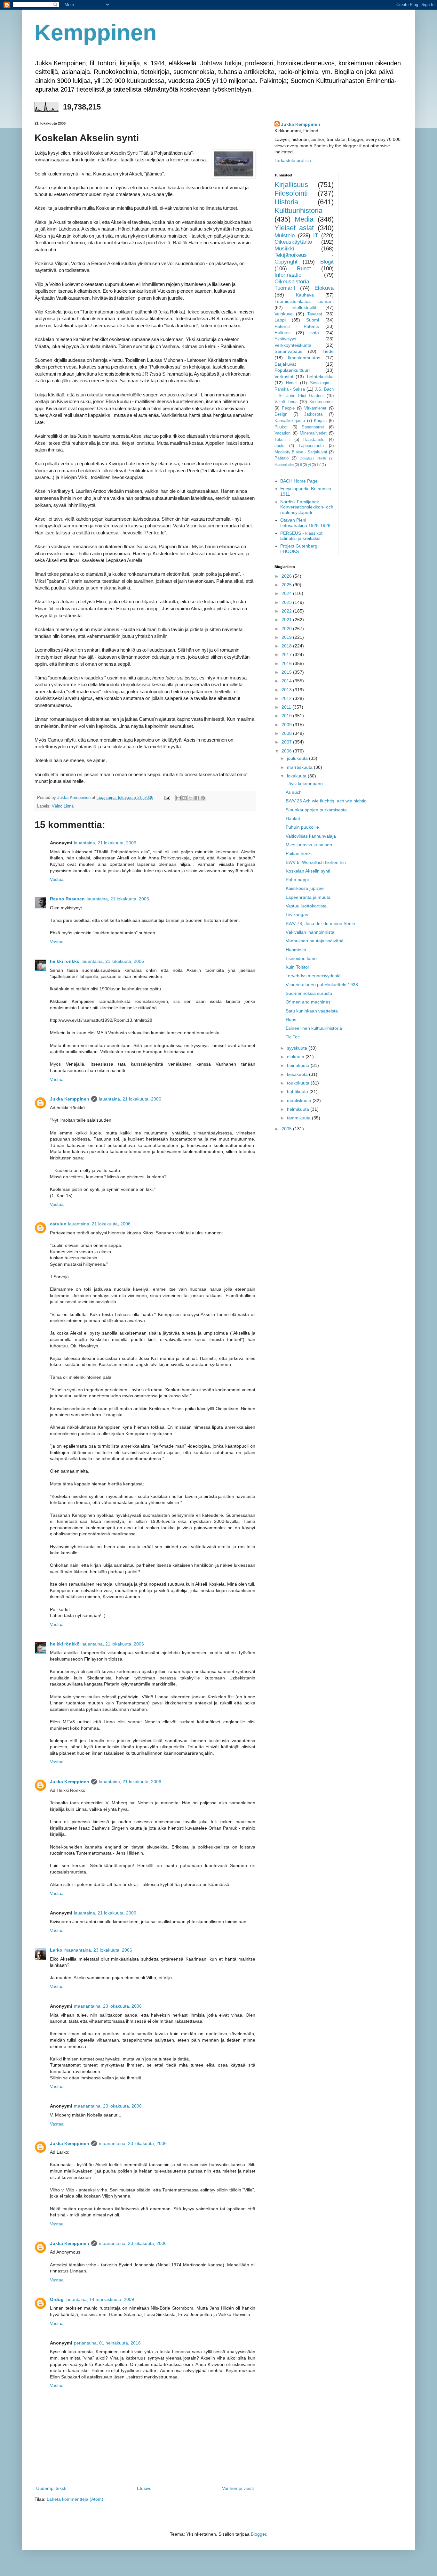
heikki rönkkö (65, 961)
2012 (287, 698)
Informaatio (288, 275)
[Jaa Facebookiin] (197, 798)
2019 (287, 637)
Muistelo (285, 236)
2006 (287, 751)
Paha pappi (297, 880)
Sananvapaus (288, 351)
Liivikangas (297, 914)
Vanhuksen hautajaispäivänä (315, 941)
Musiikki (284, 249)
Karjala (320, 421)
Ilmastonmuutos (304, 358)
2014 (287, 681)
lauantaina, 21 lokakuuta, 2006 (105, 843)
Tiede (328, 351)
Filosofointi (291, 193)
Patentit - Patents (297, 326)
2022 (287, 611)
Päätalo (282, 458)
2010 (287, 716)
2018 (287, 646)
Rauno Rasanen (67, 899)
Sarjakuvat (285, 364)
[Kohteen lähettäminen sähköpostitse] (179, 798)
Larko (56, 1950)
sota (315, 333)
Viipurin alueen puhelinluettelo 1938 (322, 985)
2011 (287, 707)
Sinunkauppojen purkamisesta (316, 810)
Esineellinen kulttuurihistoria (314, 1028)
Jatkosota (313, 414)
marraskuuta (300, 767)
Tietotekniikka (320, 377)
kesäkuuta (298, 1074)
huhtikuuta (298, 1092)
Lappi (280, 320)
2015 (287, 672)
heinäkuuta (299, 1065)
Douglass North (313, 458)
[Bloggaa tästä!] (185, 798)
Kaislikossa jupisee (305, 888)
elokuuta (296, 1057)
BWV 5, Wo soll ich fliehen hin (316, 862)
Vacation (282, 433)
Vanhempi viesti (238, 2488)
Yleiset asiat (294, 228)
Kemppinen (96, 33)
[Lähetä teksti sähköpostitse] (167, 798)
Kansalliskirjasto (290, 421)
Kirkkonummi (322, 402)
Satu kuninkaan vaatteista (312, 1011)
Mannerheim (284, 465)
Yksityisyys (285, 339)
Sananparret (313, 427)
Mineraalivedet (313, 433)
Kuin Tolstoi (297, 967)
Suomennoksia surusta (309, 993)
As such (294, 792)
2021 (287, 620)
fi (301, 465)
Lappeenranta (311, 446)
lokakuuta (297, 776)
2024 (287, 593)
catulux (58, 1224)
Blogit (327, 262)
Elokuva (324, 288)
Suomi (313, 320)
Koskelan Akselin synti (308, 871)
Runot (304, 268)
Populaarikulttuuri (292, 370)
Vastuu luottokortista (306, 906)
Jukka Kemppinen (70, 1099)
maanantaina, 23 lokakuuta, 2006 (98, 1950)
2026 (287, 576)
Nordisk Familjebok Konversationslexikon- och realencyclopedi (307, 507)
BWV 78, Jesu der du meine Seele (320, 923)
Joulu (279, 446)
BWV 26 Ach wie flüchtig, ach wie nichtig (326, 801)
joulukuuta (298, 758)
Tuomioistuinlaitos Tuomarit (304, 301)
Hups (291, 1020)
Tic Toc (293, 1037)
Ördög (57, 2299)
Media (304, 219)
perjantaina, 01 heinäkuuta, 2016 (107, 2343)
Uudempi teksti (51, 2488)
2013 (287, 690)
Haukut (293, 818)
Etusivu (144, 2488)
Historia (286, 202)
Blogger (258, 2534)
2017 (287, 654)
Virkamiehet (315, 408)
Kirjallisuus (291, 185)
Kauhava (305, 295)
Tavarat (315, 314)
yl (309, 465)
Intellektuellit (304, 307)
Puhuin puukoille (302, 827)
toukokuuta (299, 1083)
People (288, 408)
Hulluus (282, 333)
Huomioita (296, 950)
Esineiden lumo (301, 958)
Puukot (281, 427)
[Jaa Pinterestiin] (203, 798)
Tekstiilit (282, 440)
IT (316, 236)
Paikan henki (299, 853)
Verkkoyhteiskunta (293, 345)
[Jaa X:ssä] (191, 798)
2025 (287, 585)
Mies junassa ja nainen (309, 845)
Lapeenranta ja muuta (308, 897)
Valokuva (284, 314)
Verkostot (284, 377)
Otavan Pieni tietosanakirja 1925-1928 (305, 523)
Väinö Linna (63, 806)
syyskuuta (298, 1048)
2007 (287, 742)
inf (319, 465)
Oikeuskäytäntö (293, 242)
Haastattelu (314, 440)
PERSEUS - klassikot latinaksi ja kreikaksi (301, 536)
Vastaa (57, 879)
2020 (287, 629)
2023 (287, 602)
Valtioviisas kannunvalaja (311, 836)
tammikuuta (299, 1118)
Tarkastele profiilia (293, 160)
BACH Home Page (299, 481)
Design (281, 414)
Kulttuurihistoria (298, 211)
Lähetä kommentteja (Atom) (75, 2499)
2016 (287, 663)
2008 (287, 733)
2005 (287, 1129)
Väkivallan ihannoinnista (310, 932)
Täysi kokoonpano (304, 784)
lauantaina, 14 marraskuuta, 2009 (100, 2299)
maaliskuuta (300, 1101)
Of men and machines (308, 1002)
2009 (287, 725)
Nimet (291, 383)
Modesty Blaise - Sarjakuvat (301, 452)
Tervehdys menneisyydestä (313, 976)
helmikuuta (299, 1109)
